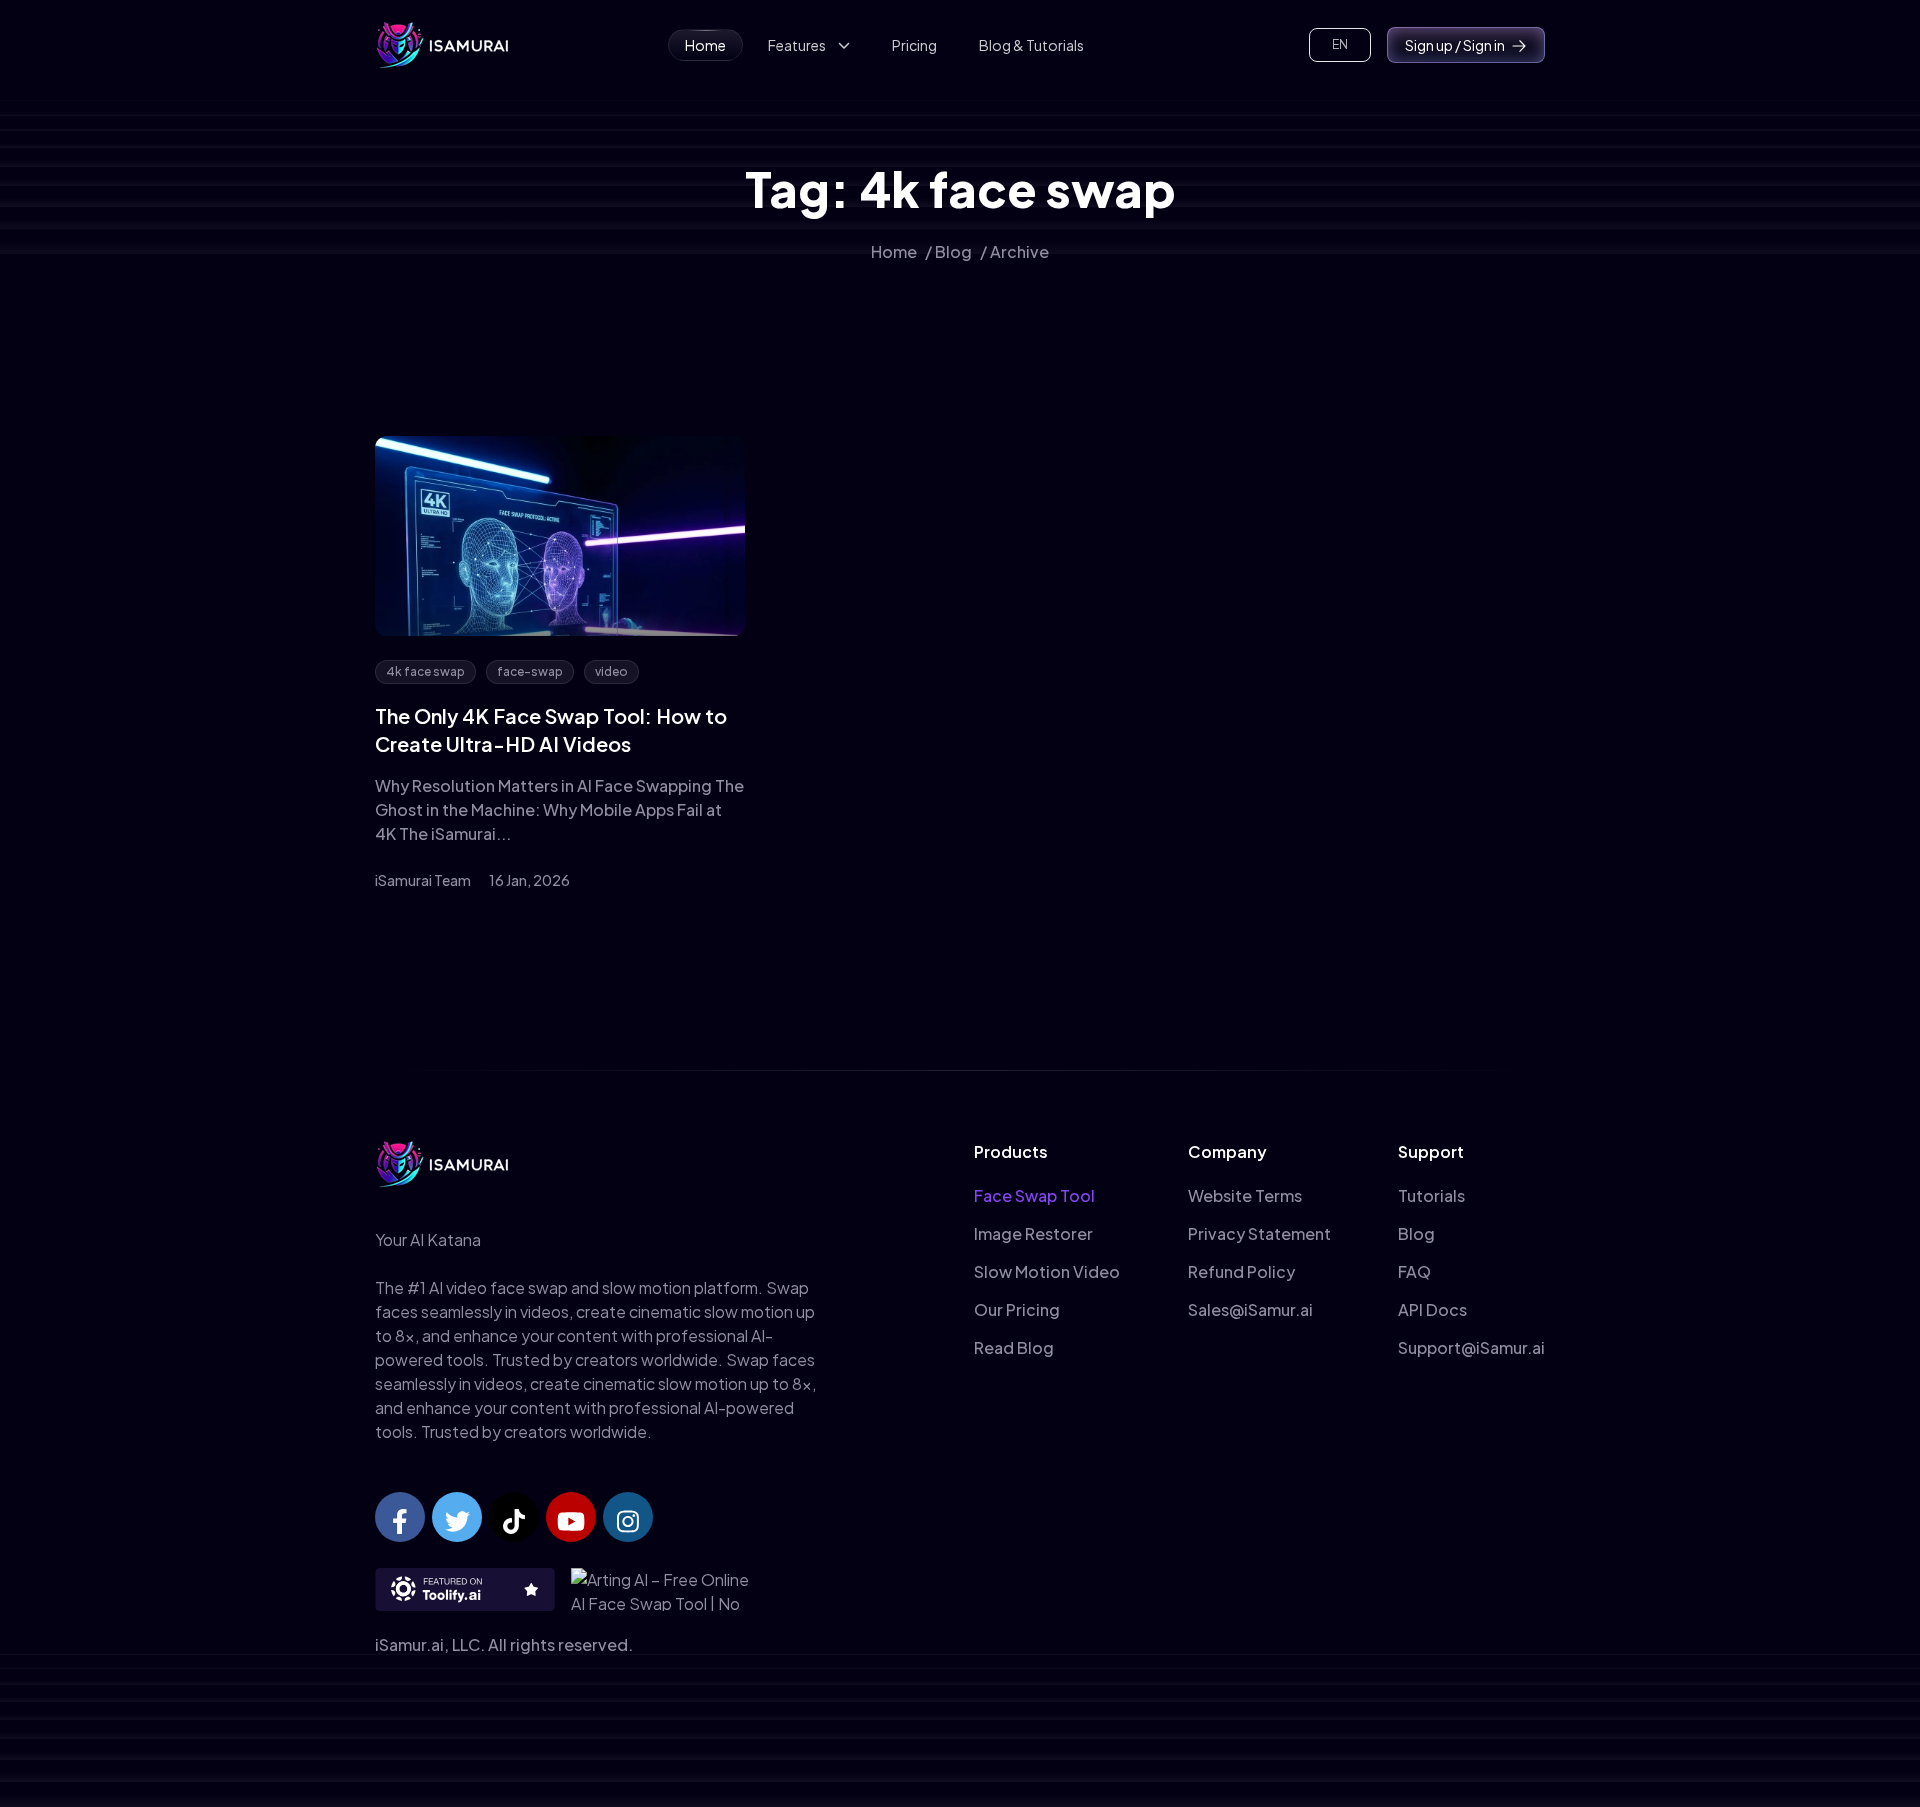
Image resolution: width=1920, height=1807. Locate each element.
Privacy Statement (1259, 1233)
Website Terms (1245, 1195)
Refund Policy (1241, 1271)
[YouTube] (571, 1517)
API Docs (1432, 1309)
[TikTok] (514, 1517)
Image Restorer (1033, 1233)
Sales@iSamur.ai (1250, 1309)
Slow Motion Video (1047, 1271)
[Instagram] (628, 1517)
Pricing (914, 45)
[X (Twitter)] (457, 1517)
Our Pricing (1017, 1309)
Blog (953, 251)
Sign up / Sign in (1455, 45)
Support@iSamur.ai (1471, 1347)
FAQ (1414, 1271)
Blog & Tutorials (1031, 45)
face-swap (530, 671)
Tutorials (1431, 1195)
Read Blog (1014, 1347)
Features (797, 45)
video (611, 671)
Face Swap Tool (1034, 1195)
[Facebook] (400, 1517)
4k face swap (425, 671)
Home (705, 45)
